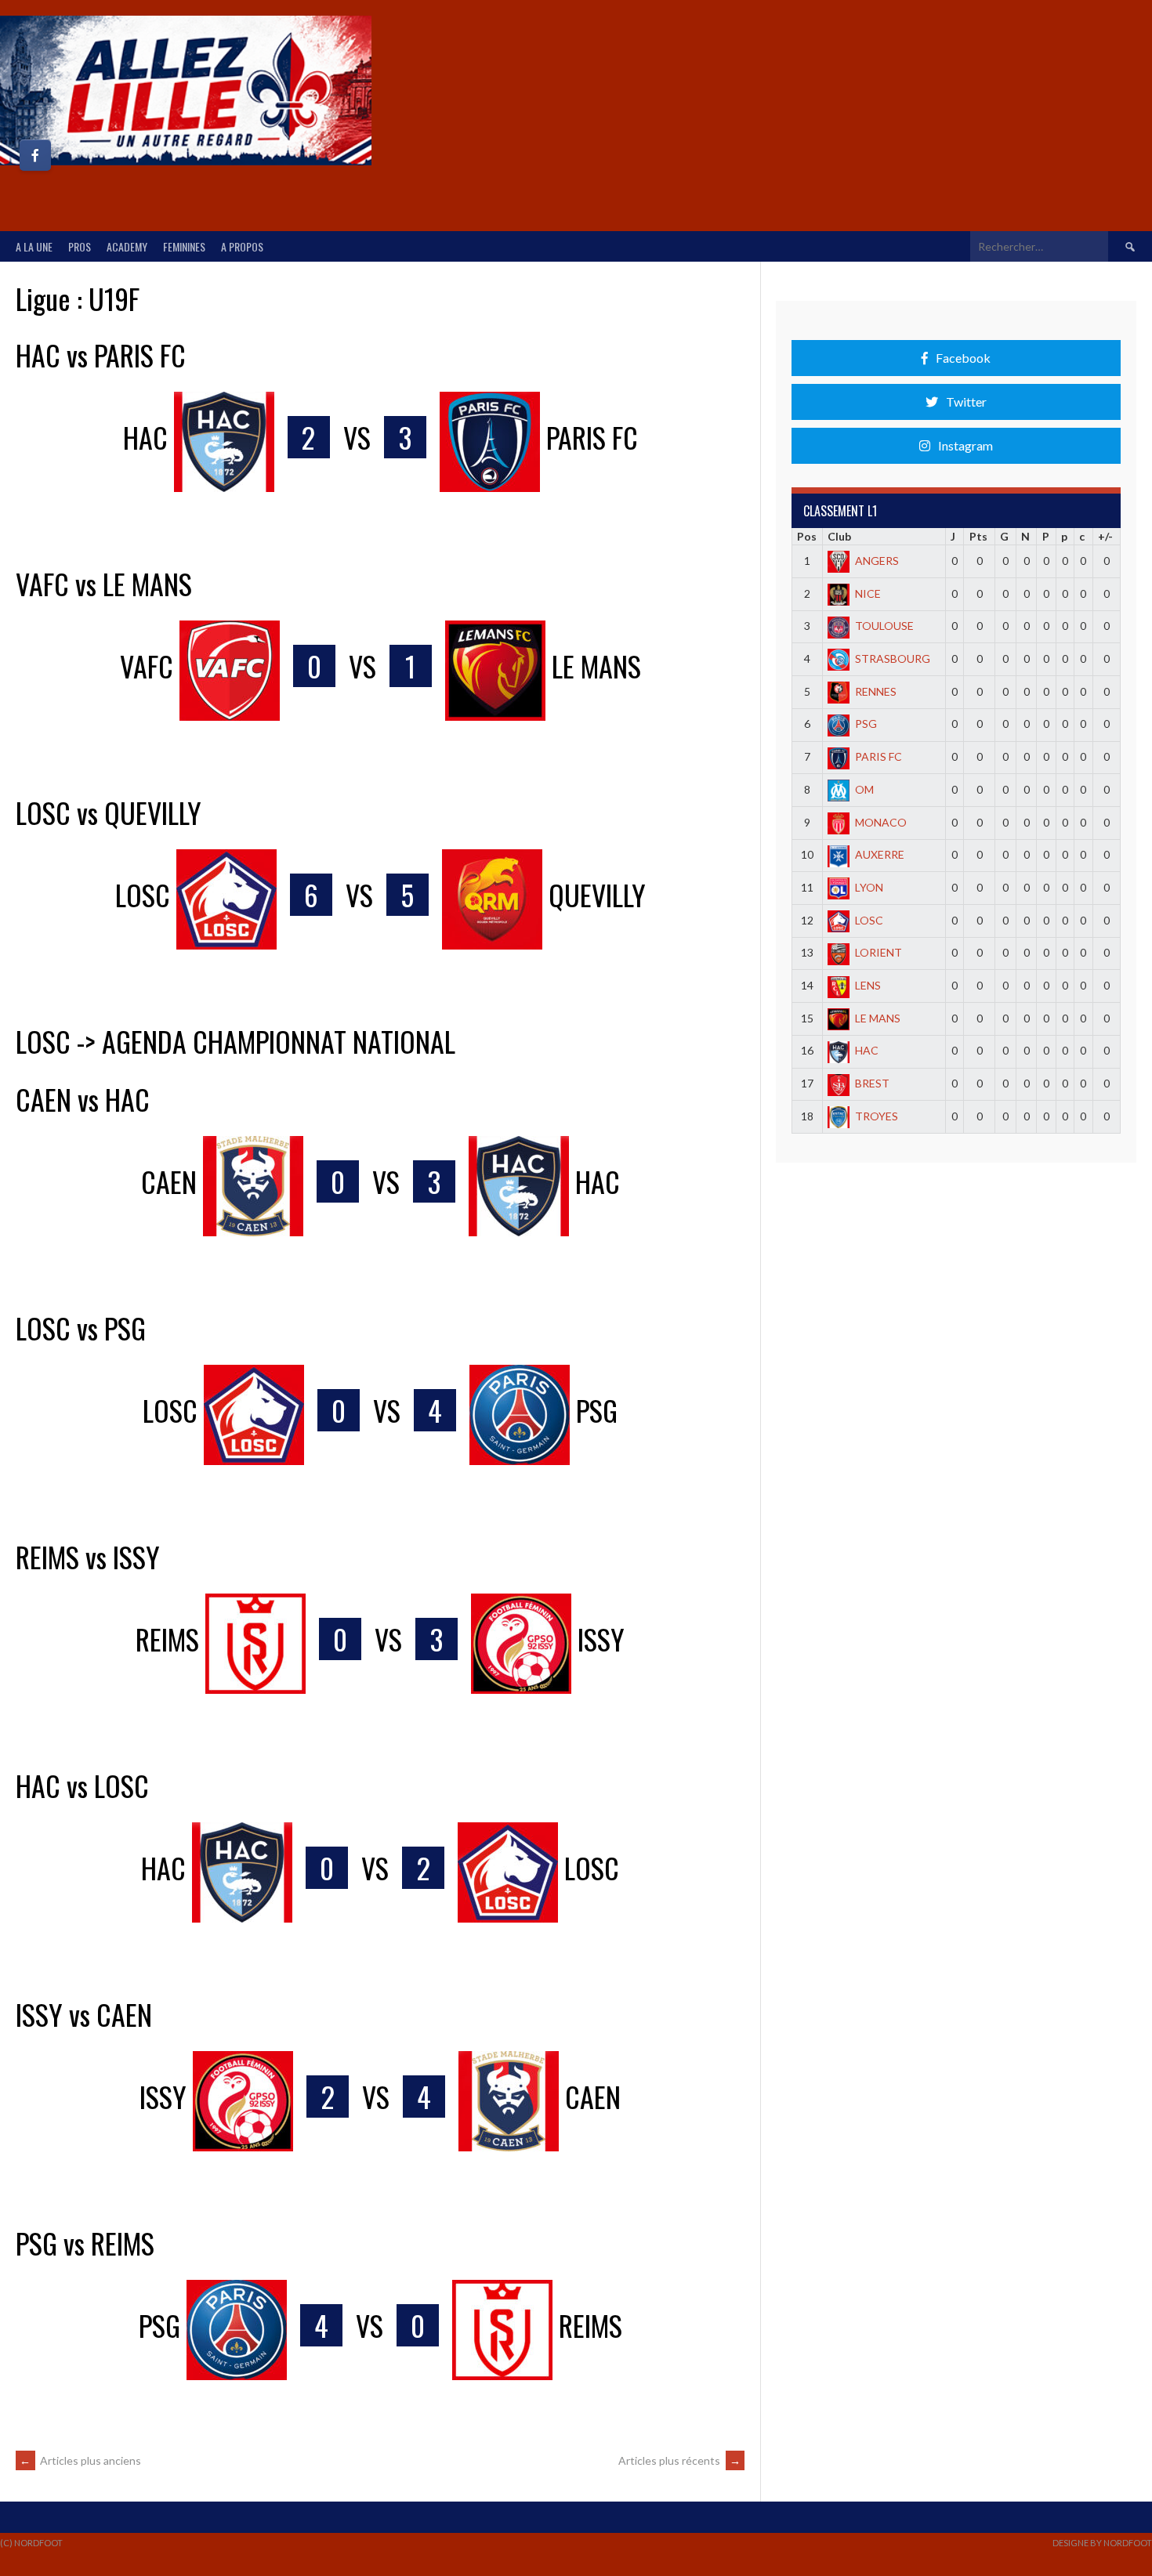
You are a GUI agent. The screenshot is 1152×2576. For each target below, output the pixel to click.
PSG (866, 724)
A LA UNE (34, 246)
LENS (868, 985)
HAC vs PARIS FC (101, 355)
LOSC (869, 920)
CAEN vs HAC (83, 1099)
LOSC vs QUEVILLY (109, 812)
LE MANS (878, 1018)
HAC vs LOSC (82, 1785)
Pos (807, 536)
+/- (1105, 536)
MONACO (881, 822)
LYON (869, 887)
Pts (978, 536)
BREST (872, 1083)
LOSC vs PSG (81, 1328)
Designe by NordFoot (1102, 2543)
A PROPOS (242, 246)
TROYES (877, 1116)
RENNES (876, 691)
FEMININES (184, 246)
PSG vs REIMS (85, 2243)
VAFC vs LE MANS (104, 583)
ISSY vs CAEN (84, 2014)
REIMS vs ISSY (88, 1556)
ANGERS (877, 561)
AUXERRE (880, 854)
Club (839, 536)
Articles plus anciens (80, 2460)
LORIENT (878, 952)
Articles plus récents (679, 2460)
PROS (80, 246)
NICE (868, 593)
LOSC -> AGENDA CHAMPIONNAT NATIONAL (235, 1041)
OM (864, 789)
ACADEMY (127, 246)
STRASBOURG (893, 658)
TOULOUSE (884, 626)
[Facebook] (35, 155)
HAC (867, 1050)
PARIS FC (878, 756)
